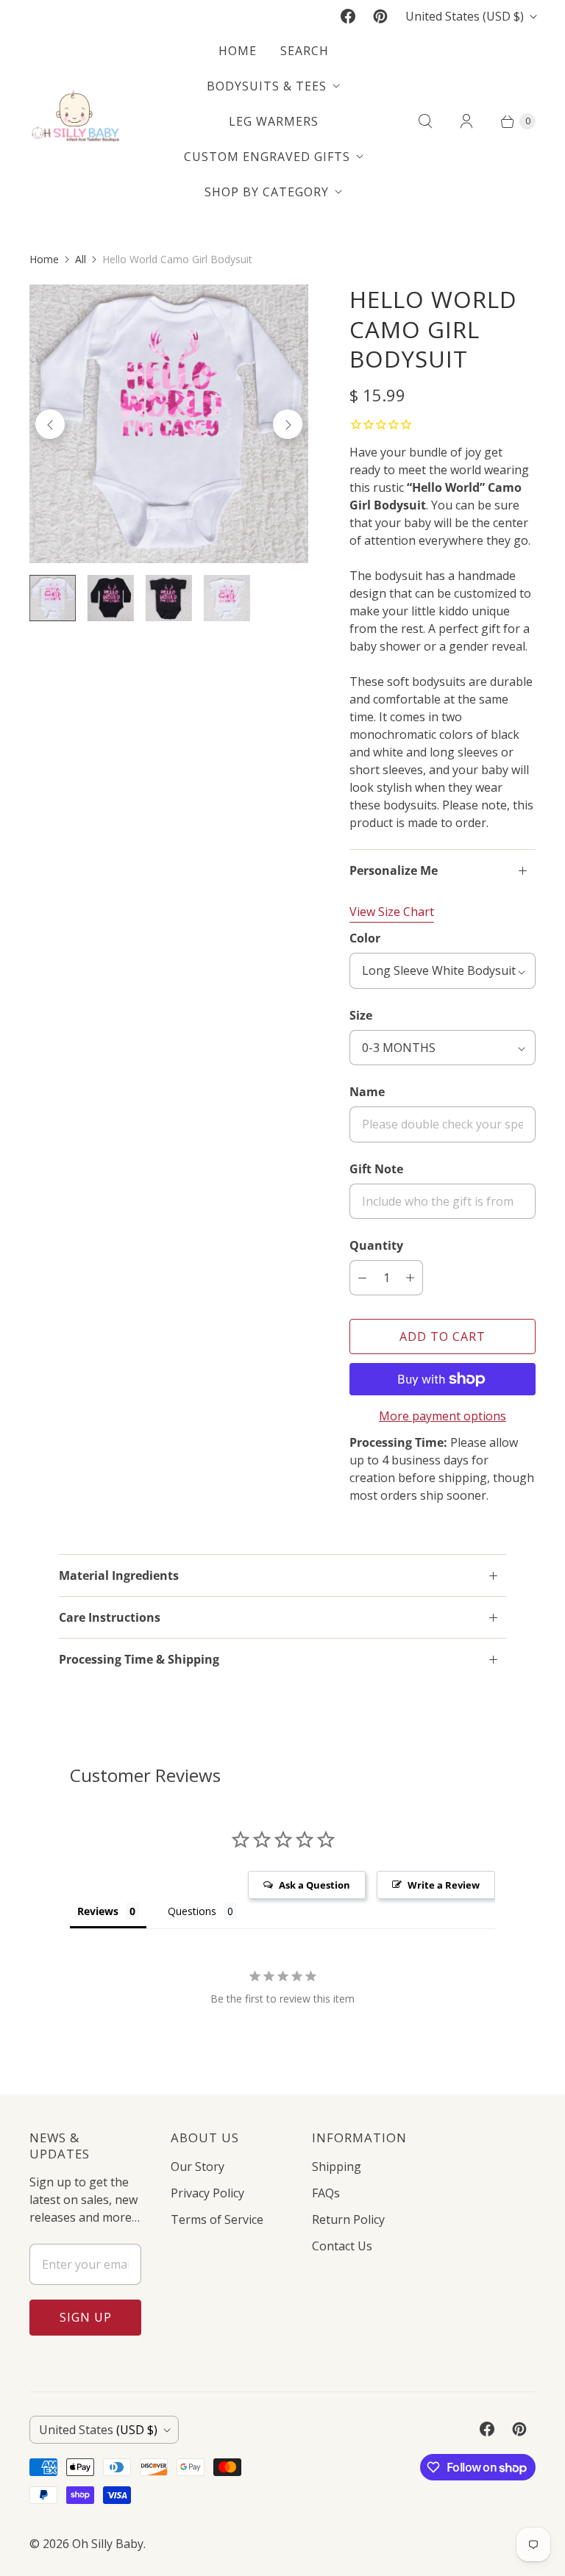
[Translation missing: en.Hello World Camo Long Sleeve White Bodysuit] (53, 598)
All (81, 259)
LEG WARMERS (274, 121)
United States (465, 16)
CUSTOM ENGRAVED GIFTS (267, 157)
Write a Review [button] (444, 1885)
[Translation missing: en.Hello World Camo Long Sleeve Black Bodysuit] (111, 598)
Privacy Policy (207, 2193)
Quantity (376, 1245)
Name (367, 1092)
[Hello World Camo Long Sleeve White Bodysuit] (169, 424)
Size (361, 1015)
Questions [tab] (192, 1911)
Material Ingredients (119, 1575)
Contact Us (342, 2246)
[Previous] (50, 424)
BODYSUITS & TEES (267, 86)
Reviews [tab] (98, 1911)
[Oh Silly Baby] (75, 121)
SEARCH (305, 51)
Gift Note (376, 1169)
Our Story (198, 2167)
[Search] (425, 121)
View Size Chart (392, 912)
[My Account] (466, 121)
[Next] (288, 424)
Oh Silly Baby (108, 2544)
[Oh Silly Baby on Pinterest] (380, 16)
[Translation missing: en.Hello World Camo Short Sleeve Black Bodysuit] (169, 598)
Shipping (337, 2167)
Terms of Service (217, 2219)
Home (44, 259)
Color (365, 938)
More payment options (443, 1416)
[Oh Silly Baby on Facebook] (348, 16)
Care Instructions (110, 1617)
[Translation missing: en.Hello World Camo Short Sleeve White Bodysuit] (227, 598)
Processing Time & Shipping (139, 1659)
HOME (238, 51)
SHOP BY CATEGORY (267, 192)
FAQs (326, 2193)
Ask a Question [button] (315, 1885)
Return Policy (348, 2219)
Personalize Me (394, 870)
